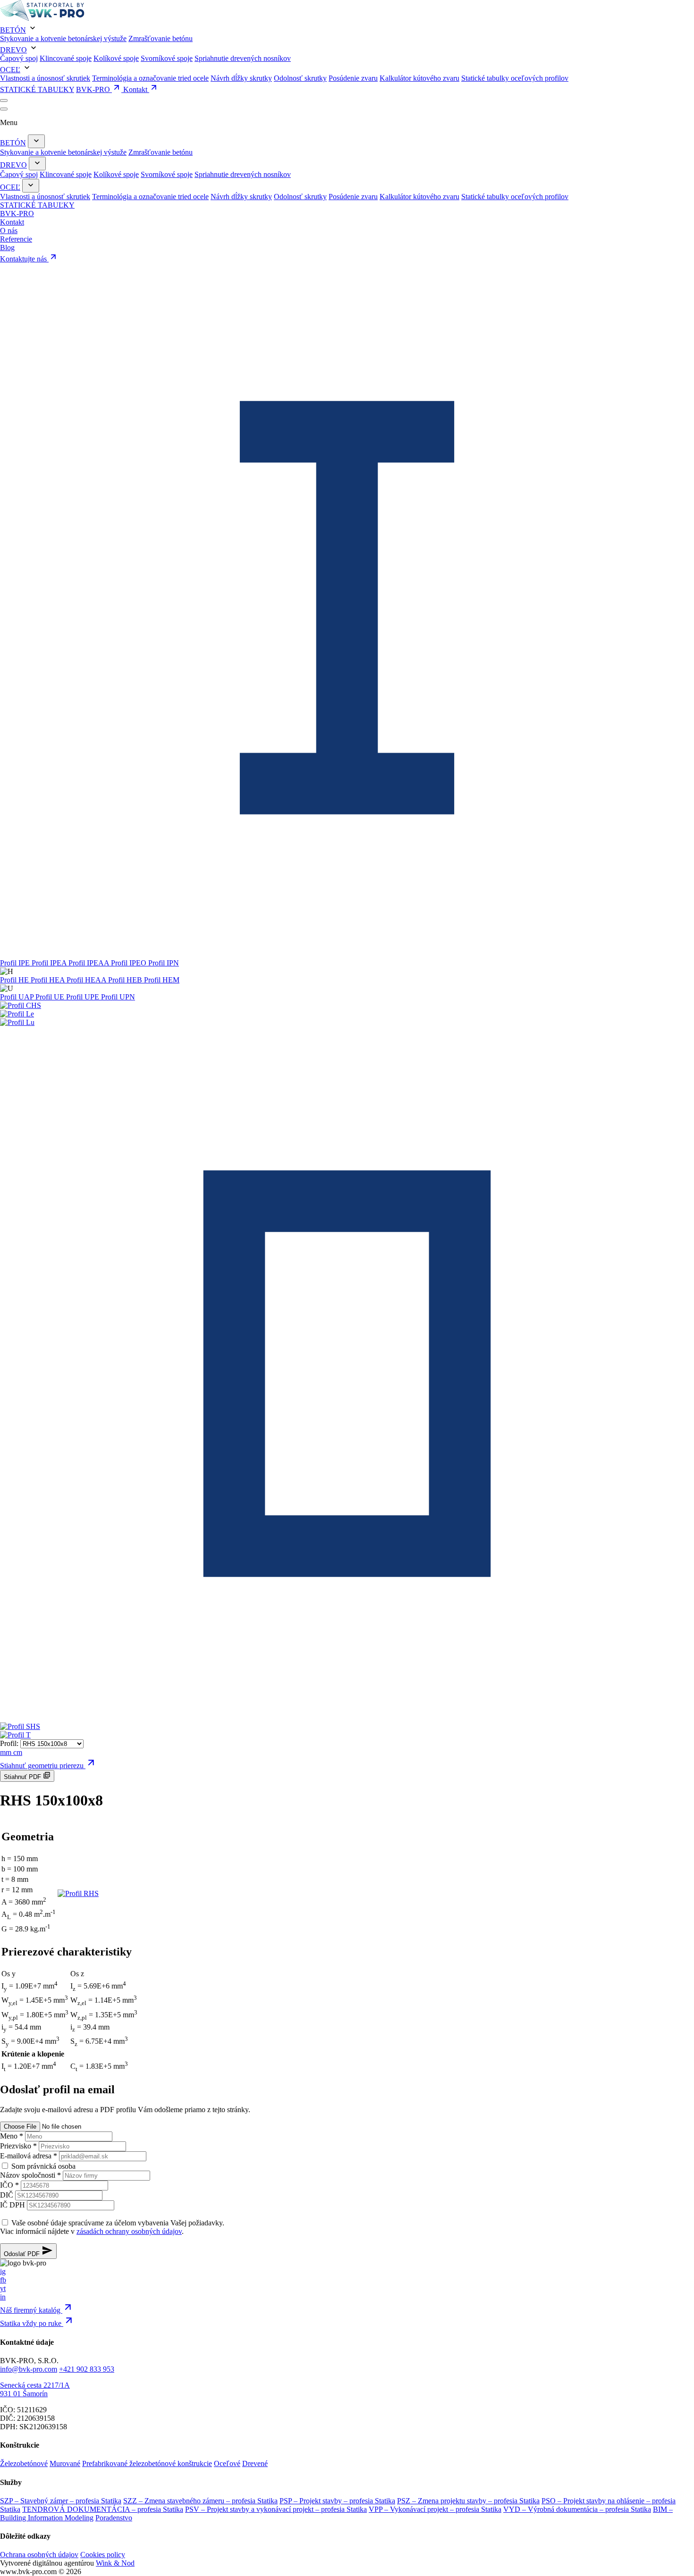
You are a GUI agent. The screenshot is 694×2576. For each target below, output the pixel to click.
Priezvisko (18, 2146)
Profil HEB (126, 980)
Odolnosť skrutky (300, 78)
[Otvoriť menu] (4, 101)
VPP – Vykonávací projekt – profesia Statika (435, 2509)
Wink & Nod (115, 2563)
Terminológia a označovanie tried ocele (150, 78)
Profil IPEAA (90, 963)
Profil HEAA (87, 980)
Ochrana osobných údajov (39, 2555)
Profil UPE (84, 997)
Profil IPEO (130, 963)
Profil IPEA (50, 963)
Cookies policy (103, 2555)
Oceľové (227, 2463)
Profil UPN (118, 997)
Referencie (16, 239)
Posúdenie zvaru (353, 78)
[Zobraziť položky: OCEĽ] (31, 186)
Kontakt (136, 89)
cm (18, 1752)
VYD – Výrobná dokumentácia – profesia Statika (577, 2509)
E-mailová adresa (29, 2156)
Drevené (255, 2463)
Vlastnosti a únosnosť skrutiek (45, 78)
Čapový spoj (19, 58)
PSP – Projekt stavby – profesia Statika (337, 2501)
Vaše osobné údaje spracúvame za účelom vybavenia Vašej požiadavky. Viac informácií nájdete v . (112, 2227)
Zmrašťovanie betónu (161, 38)
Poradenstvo (114, 2518)
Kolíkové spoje (116, 58)
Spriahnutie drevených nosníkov (243, 58)
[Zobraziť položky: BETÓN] (36, 141)
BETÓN (13, 30)
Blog (7, 248)
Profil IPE (16, 963)
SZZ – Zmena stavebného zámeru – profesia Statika (200, 2501)
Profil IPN (164, 963)
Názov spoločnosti (30, 2175)
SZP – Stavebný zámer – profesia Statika (61, 2501)
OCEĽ (10, 70)
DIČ (7, 2195)
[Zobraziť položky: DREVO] (37, 164)
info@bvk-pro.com (29, 2369)
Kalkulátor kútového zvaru (419, 78)
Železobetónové (24, 2463)
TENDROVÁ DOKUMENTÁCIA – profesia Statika (103, 2509)
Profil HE (15, 980)
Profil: (9, 1743)
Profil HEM (162, 980)
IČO (9, 2185)
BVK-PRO (94, 89)
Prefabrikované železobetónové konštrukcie (147, 2463)
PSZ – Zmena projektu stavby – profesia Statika (468, 2501)
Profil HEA (49, 980)
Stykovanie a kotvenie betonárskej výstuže (63, 38)
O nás (9, 231)
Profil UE (51, 997)
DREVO (13, 50)
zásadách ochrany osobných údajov (129, 2231)
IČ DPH (13, 2205)
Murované (65, 2463)
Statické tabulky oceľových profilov (515, 78)
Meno (12, 2136)
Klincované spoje (66, 58)
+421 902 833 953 (87, 2369)
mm (7, 1752)
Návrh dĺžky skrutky (241, 78)
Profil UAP (18, 997)
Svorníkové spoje (167, 58)
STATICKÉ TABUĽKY (37, 89)
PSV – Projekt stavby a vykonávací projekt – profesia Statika (276, 2509)
